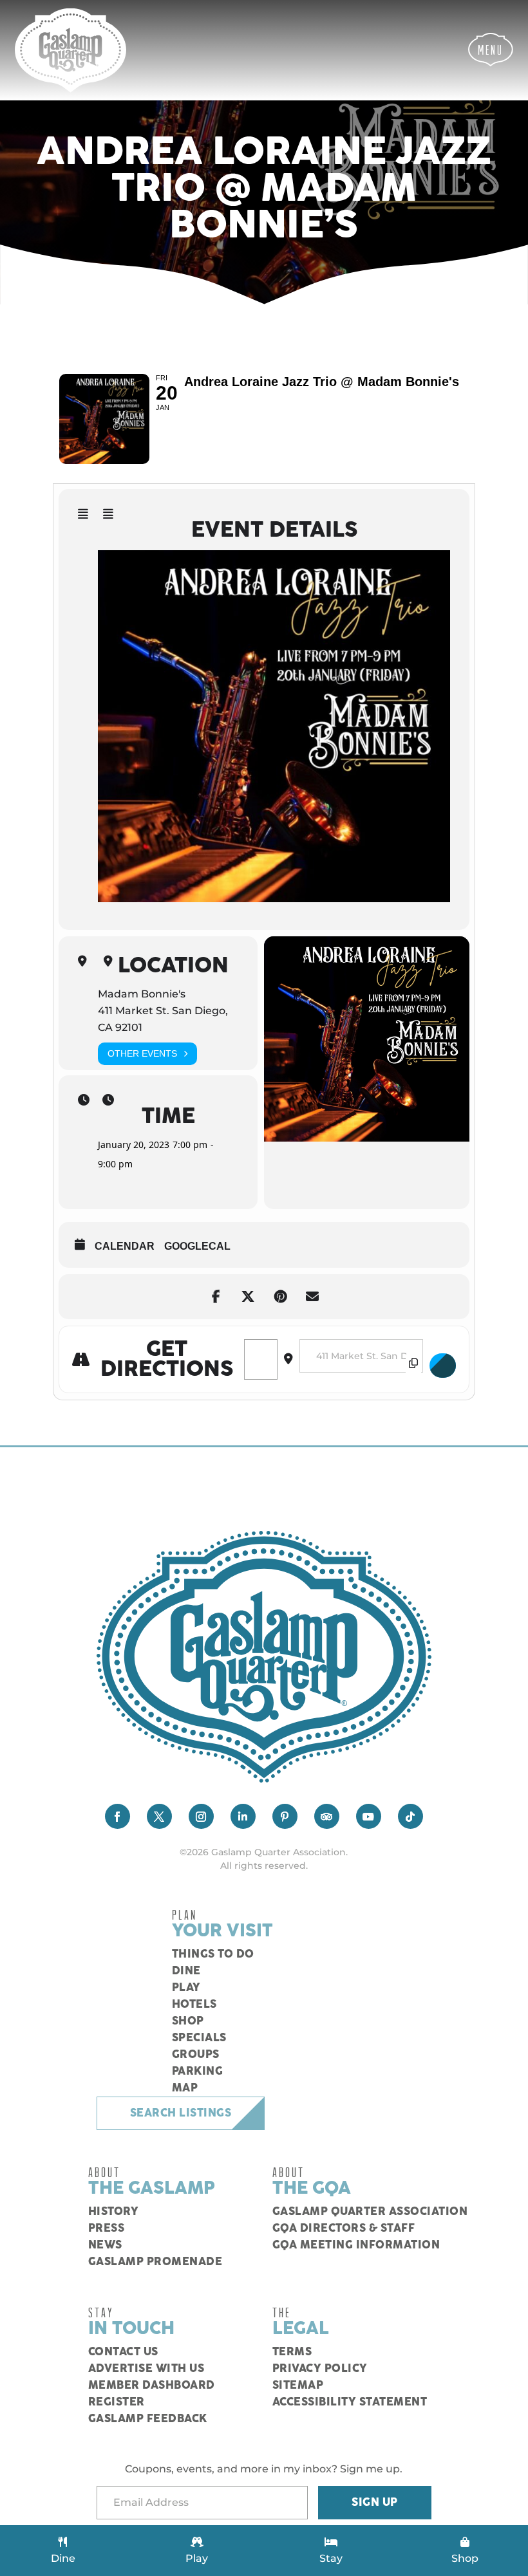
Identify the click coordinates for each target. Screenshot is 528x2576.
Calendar (125, 1246)
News (105, 2245)
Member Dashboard (152, 2386)
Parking (198, 2071)
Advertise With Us (146, 2369)
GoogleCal (197, 1246)
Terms (292, 2352)
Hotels (194, 2005)
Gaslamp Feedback (148, 2419)
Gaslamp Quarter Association (370, 2212)
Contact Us (123, 2352)
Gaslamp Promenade (156, 2262)
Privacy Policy (320, 2369)
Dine (186, 1971)
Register (117, 2402)
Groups (196, 2055)
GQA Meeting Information (356, 2245)
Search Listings (181, 2113)
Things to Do (213, 1954)
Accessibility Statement (350, 2402)
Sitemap (298, 2386)
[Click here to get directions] (443, 1366)
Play (186, 1988)
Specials (199, 2038)
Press (107, 2229)
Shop (188, 2021)
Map (185, 2088)
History (114, 2212)
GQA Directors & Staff (344, 2229)
